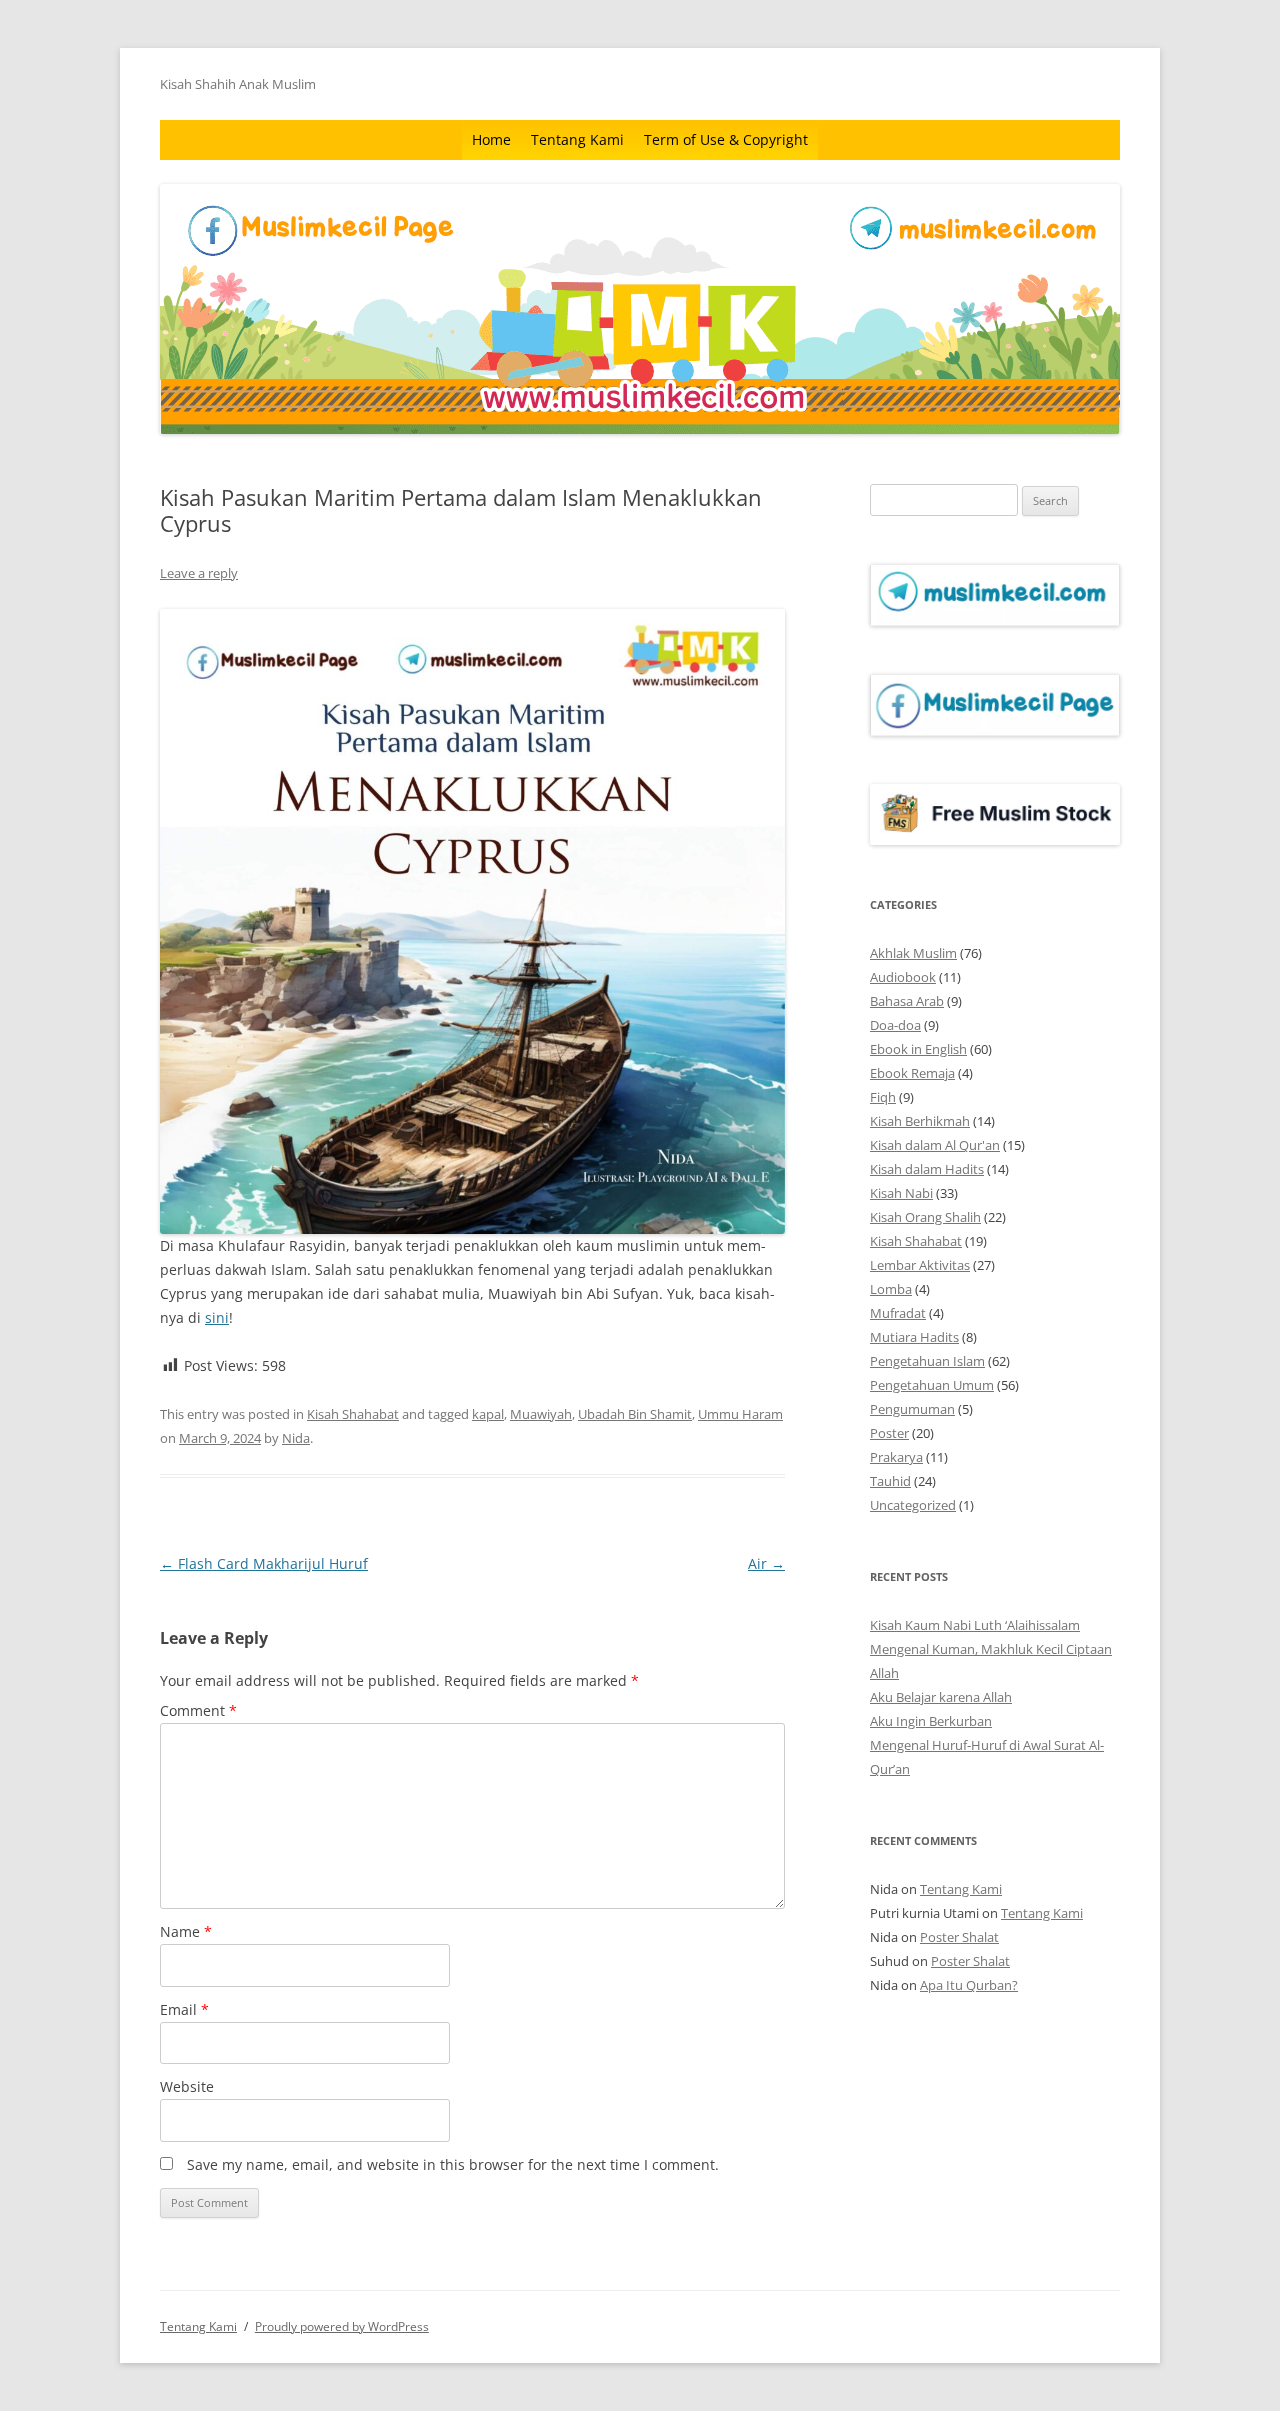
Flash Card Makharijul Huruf (264, 1563)
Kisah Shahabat (353, 1414)
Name (186, 1931)
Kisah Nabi (901, 1193)
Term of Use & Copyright (726, 139)
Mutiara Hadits (914, 1337)
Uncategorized (913, 1505)
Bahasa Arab (907, 1001)
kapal (488, 1414)
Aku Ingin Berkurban (931, 1721)
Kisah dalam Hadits (927, 1169)
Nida (296, 1438)
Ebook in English (918, 1049)
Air (766, 1563)
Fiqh (883, 1097)
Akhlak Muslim (913, 953)
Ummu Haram (740, 1414)
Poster (889, 1433)
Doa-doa (895, 1025)
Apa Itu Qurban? (969, 1985)
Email (184, 2009)
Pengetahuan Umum (932, 1385)
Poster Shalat (959, 1937)
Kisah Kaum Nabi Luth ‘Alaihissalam (975, 1625)
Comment (198, 1710)
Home (491, 139)
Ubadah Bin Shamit (635, 1414)
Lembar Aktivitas (920, 1265)
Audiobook (903, 977)
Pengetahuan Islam (927, 1361)
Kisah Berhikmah (920, 1121)
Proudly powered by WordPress (342, 2326)
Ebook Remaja (912, 1073)
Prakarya (896, 1457)
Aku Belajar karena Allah (941, 1697)
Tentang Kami (577, 139)
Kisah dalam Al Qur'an (935, 1145)
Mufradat (898, 1313)
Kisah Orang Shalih (925, 1217)
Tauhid (890, 1481)
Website (187, 2086)
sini (217, 1317)
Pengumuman (912, 1409)
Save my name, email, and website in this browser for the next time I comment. (453, 2164)
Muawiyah (541, 1414)
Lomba (891, 1289)
